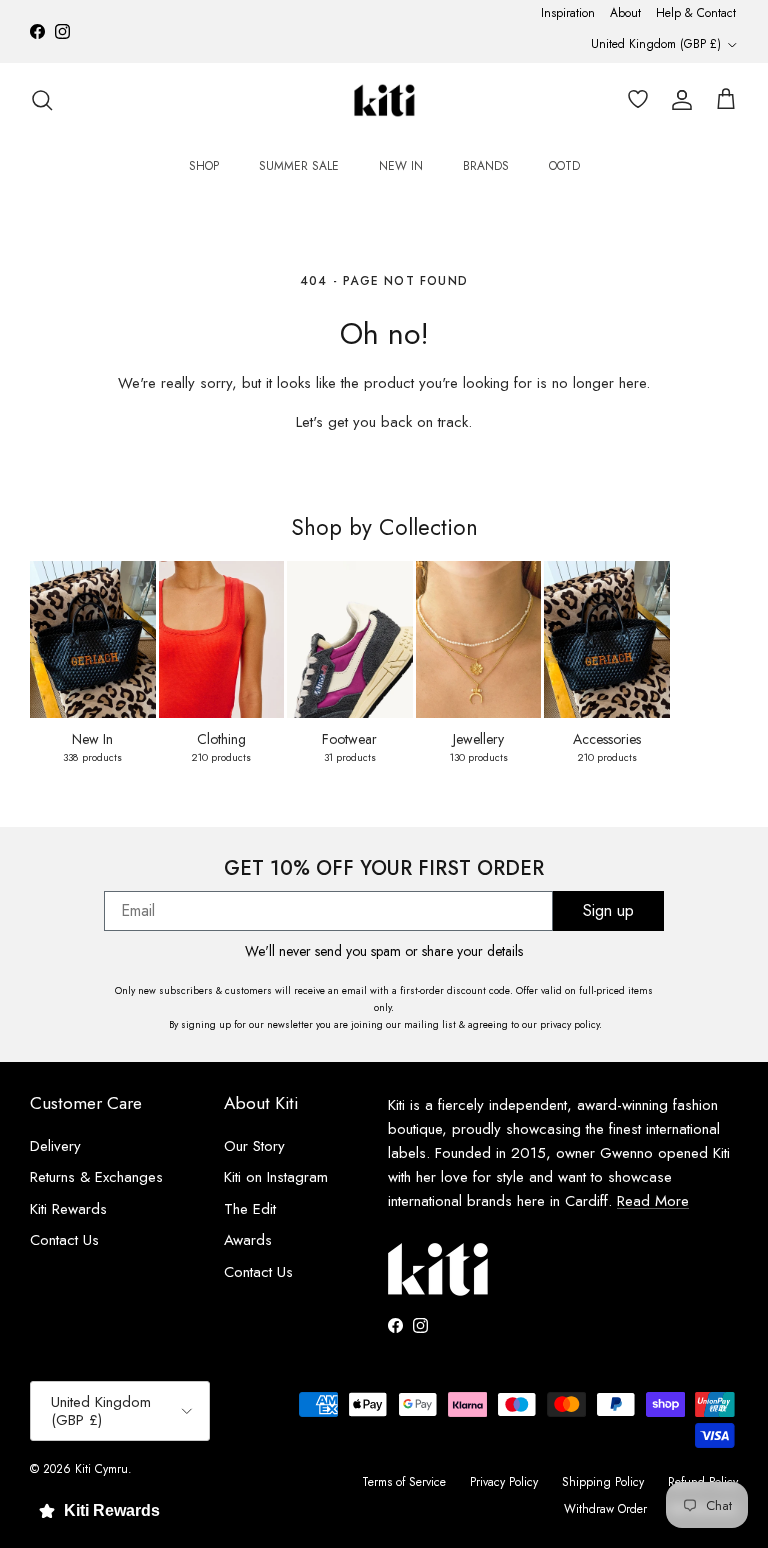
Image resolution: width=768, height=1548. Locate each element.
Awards (248, 1240)
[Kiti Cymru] (384, 100)
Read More (653, 1201)
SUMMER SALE (299, 166)
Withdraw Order (605, 1509)
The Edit (250, 1209)
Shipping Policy (603, 1482)
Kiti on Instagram (276, 1177)
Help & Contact (696, 13)
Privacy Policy (504, 1482)
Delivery (55, 1146)
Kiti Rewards (68, 1209)
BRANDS (486, 166)
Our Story (254, 1146)
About (625, 13)
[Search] (42, 100)
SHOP (204, 166)
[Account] (678, 100)
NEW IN (401, 166)
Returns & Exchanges (96, 1177)
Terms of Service (404, 1482)
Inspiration (568, 13)
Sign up (608, 910)
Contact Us (64, 1240)
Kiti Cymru (101, 1469)
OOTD (564, 166)
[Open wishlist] (634, 100)
